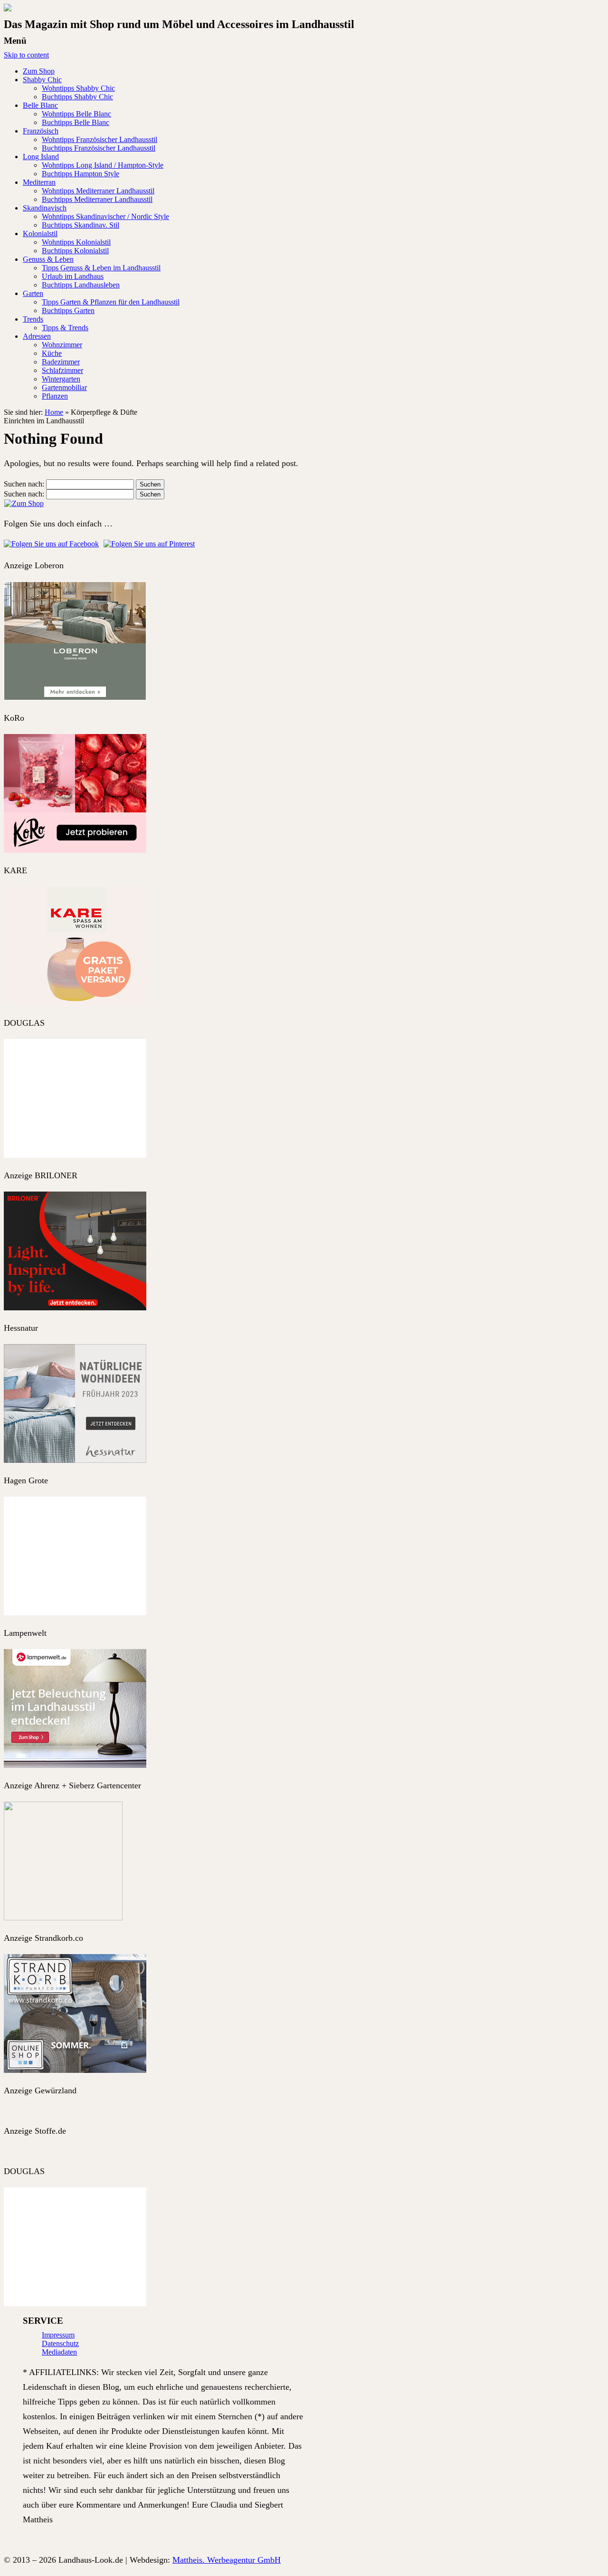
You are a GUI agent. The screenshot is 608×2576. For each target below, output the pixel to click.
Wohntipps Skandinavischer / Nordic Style (105, 216)
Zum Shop (39, 71)
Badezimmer (61, 362)
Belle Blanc (40, 105)
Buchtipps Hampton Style (81, 174)
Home (54, 412)
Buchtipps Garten (68, 310)
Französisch (41, 131)
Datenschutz (60, 2343)
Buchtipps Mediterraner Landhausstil (97, 199)
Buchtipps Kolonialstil (75, 251)
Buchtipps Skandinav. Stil (81, 225)
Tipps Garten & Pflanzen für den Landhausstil (111, 302)
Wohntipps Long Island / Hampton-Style (103, 165)
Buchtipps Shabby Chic (77, 97)
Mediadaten (59, 2352)
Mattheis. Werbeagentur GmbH (227, 2560)
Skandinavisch (45, 208)
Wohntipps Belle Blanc (76, 114)
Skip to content (26, 55)
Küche (52, 353)
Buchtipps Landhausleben (81, 285)
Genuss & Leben (48, 259)
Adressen (37, 336)
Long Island (41, 157)
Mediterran (39, 182)
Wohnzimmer (62, 345)
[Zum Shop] (24, 503)
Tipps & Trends (65, 328)
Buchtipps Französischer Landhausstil (99, 148)
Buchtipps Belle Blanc (76, 122)
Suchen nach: (24, 484)
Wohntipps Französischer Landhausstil (100, 139)
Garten (33, 293)
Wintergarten (61, 379)
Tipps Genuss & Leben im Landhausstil (101, 268)
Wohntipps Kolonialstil (76, 242)
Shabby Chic (42, 80)
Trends (33, 319)
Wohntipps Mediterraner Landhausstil (98, 191)
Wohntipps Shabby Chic (78, 88)
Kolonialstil (40, 234)
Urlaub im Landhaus (73, 276)
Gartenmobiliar (64, 387)
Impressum (58, 2335)
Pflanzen (55, 396)
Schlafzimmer (62, 370)
